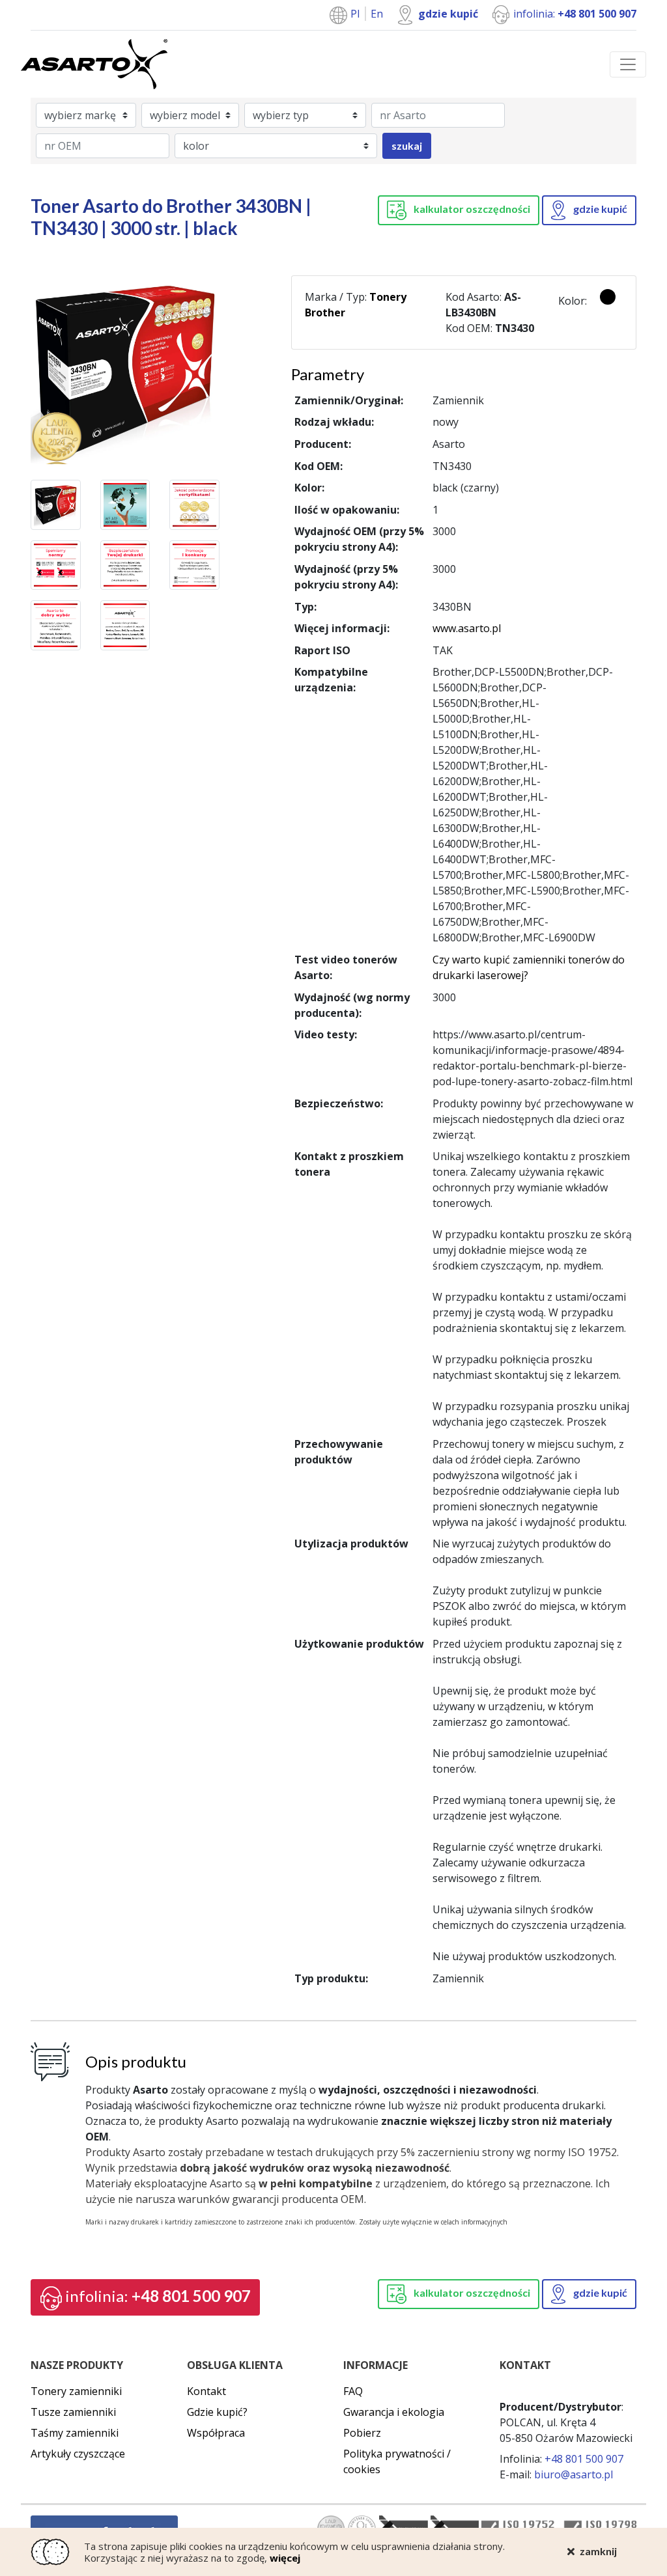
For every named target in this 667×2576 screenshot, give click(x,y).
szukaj (407, 145)
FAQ (353, 2391)
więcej (285, 2558)
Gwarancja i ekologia (394, 2412)
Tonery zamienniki (76, 2391)
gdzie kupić (448, 14)
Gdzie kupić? (217, 2412)
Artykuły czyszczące (78, 2454)
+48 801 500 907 (158, 2296)
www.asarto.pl (467, 628)
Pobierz (362, 2433)
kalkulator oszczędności (471, 209)
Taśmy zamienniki (75, 2433)
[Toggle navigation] (628, 64)
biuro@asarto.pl (574, 2474)
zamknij (598, 2551)
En (377, 14)
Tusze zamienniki (73, 2412)
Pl (356, 14)
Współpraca (216, 2433)
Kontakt (206, 2391)
